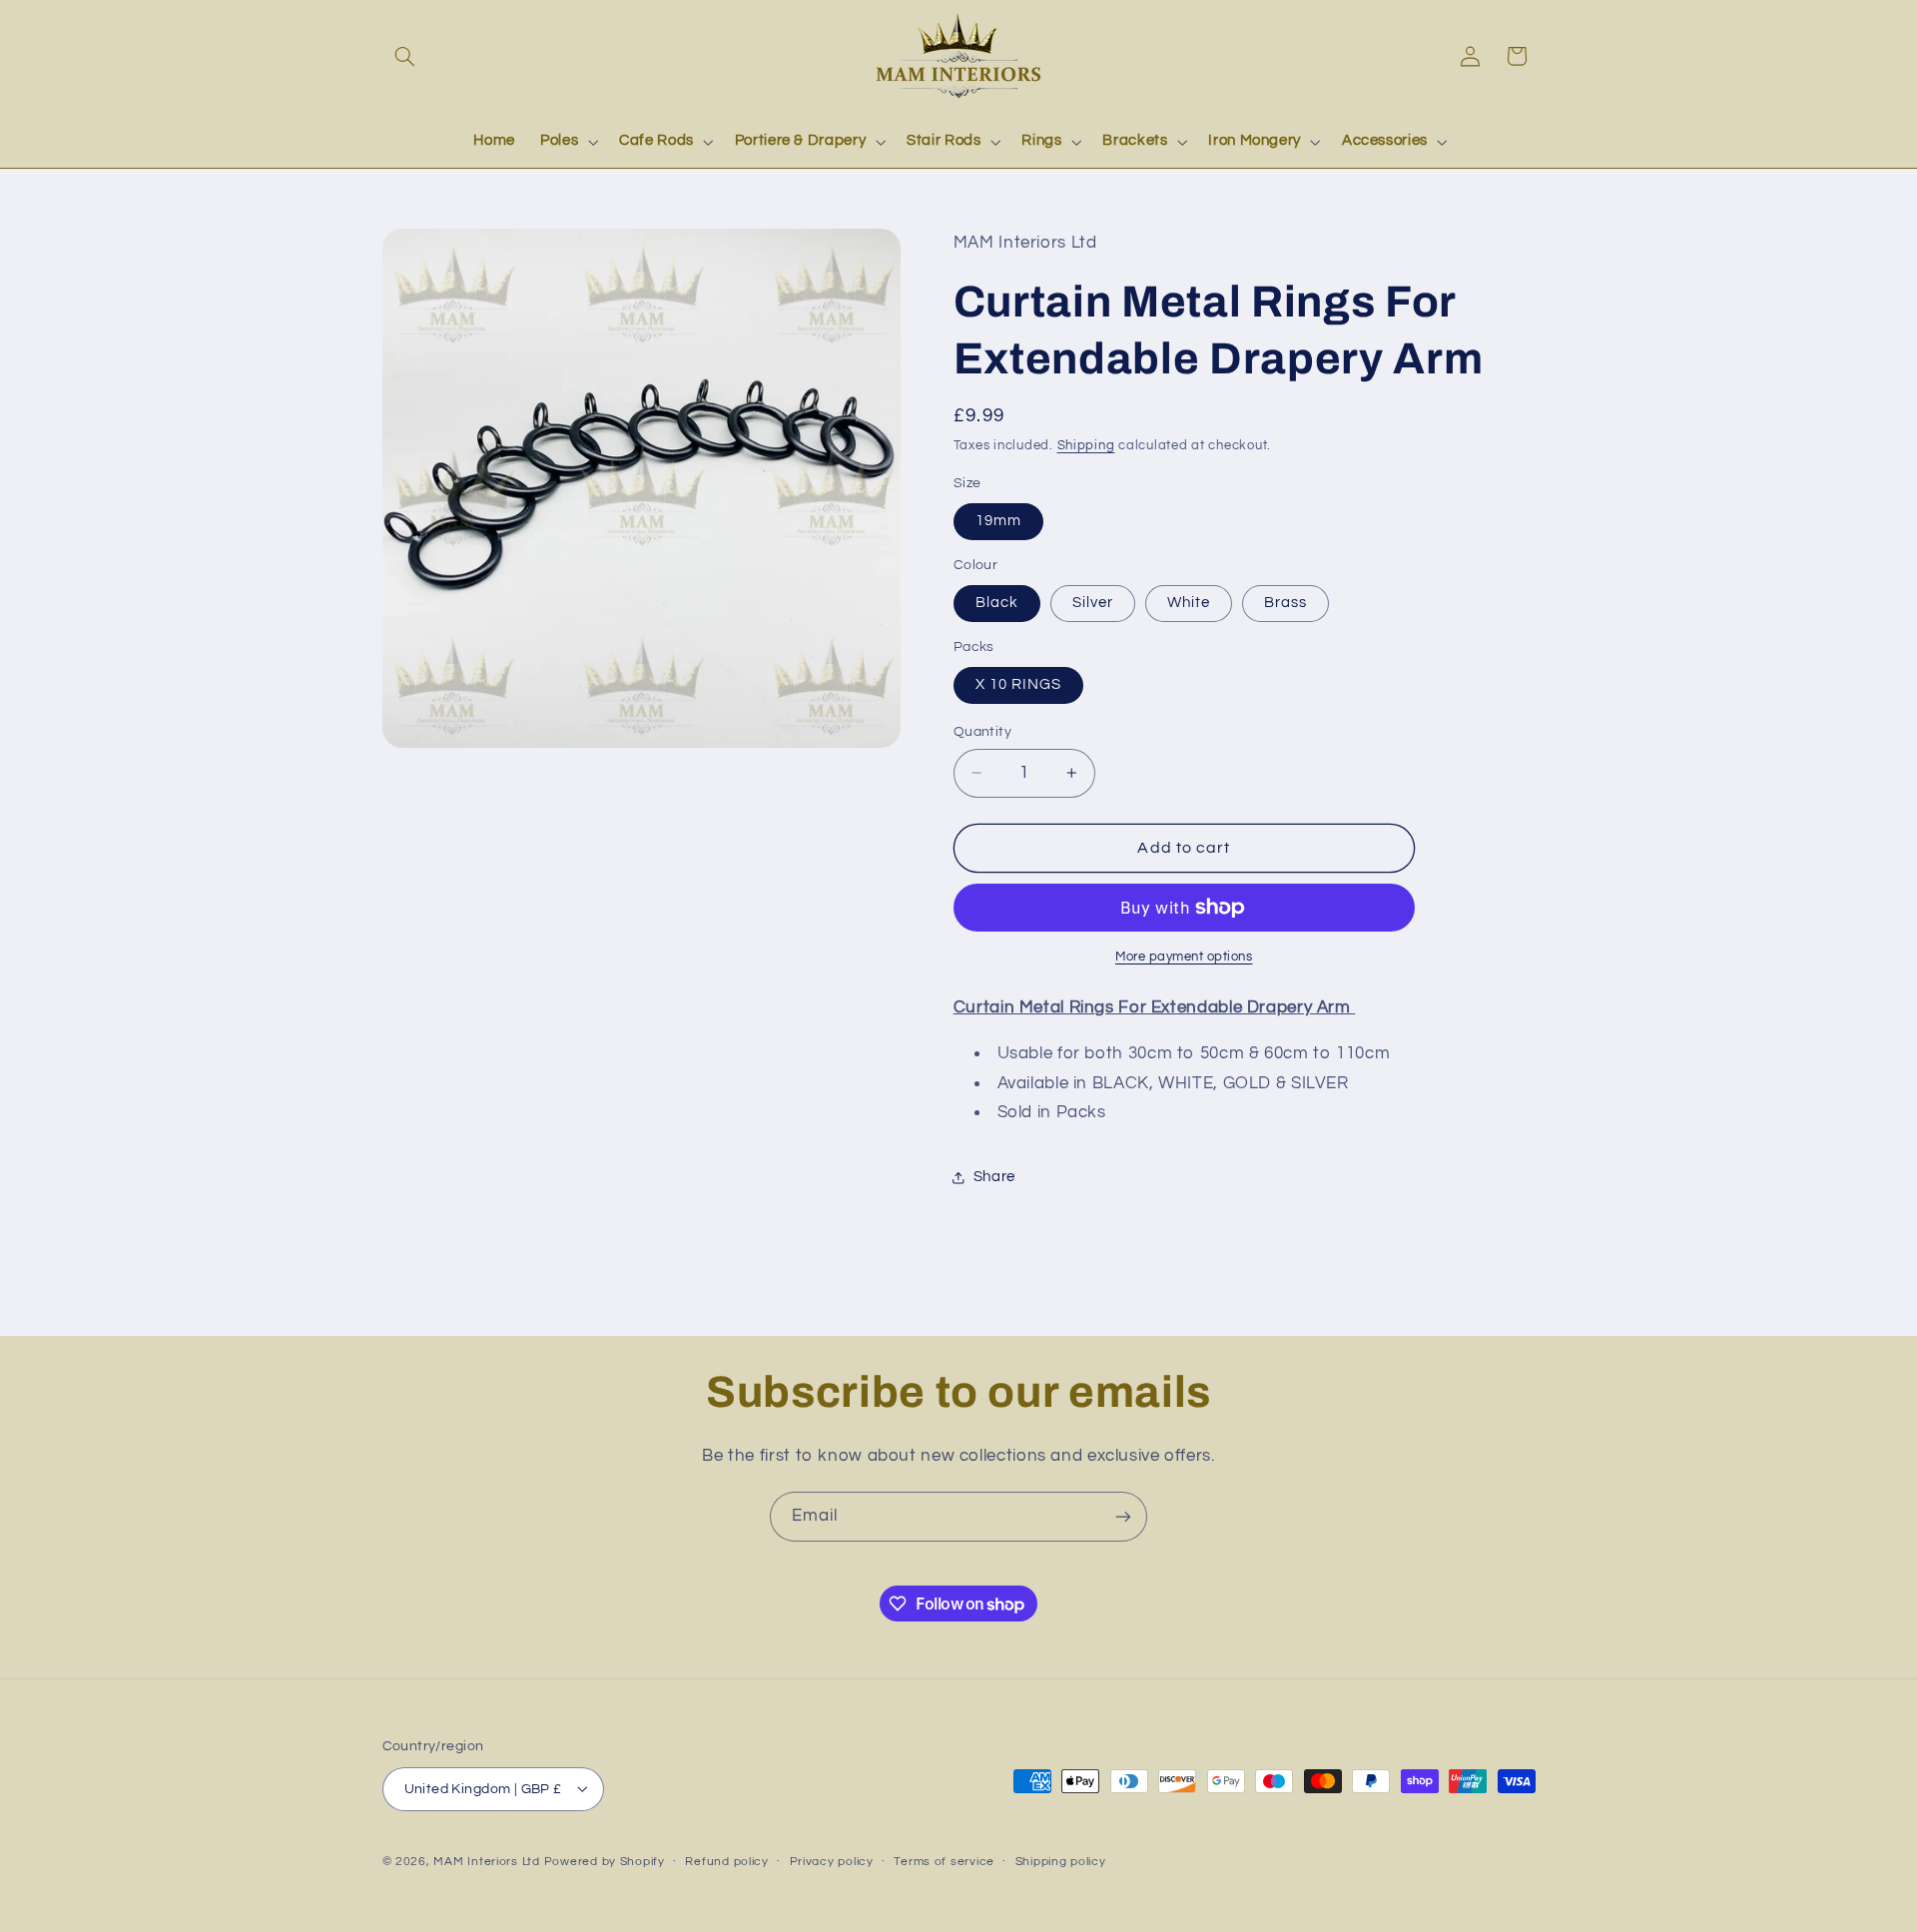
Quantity (982, 732)
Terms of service (944, 1862)
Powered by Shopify (605, 1861)
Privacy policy (832, 1862)
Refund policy (727, 1862)
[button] (405, 56)
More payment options (1184, 957)
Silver (1093, 603)
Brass (1285, 603)
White (1189, 603)
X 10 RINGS (1019, 684)
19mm (998, 521)
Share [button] (994, 1177)
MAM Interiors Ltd (487, 1861)
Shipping (1086, 446)
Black (997, 603)
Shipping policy (1061, 1862)
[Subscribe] (1123, 1516)
